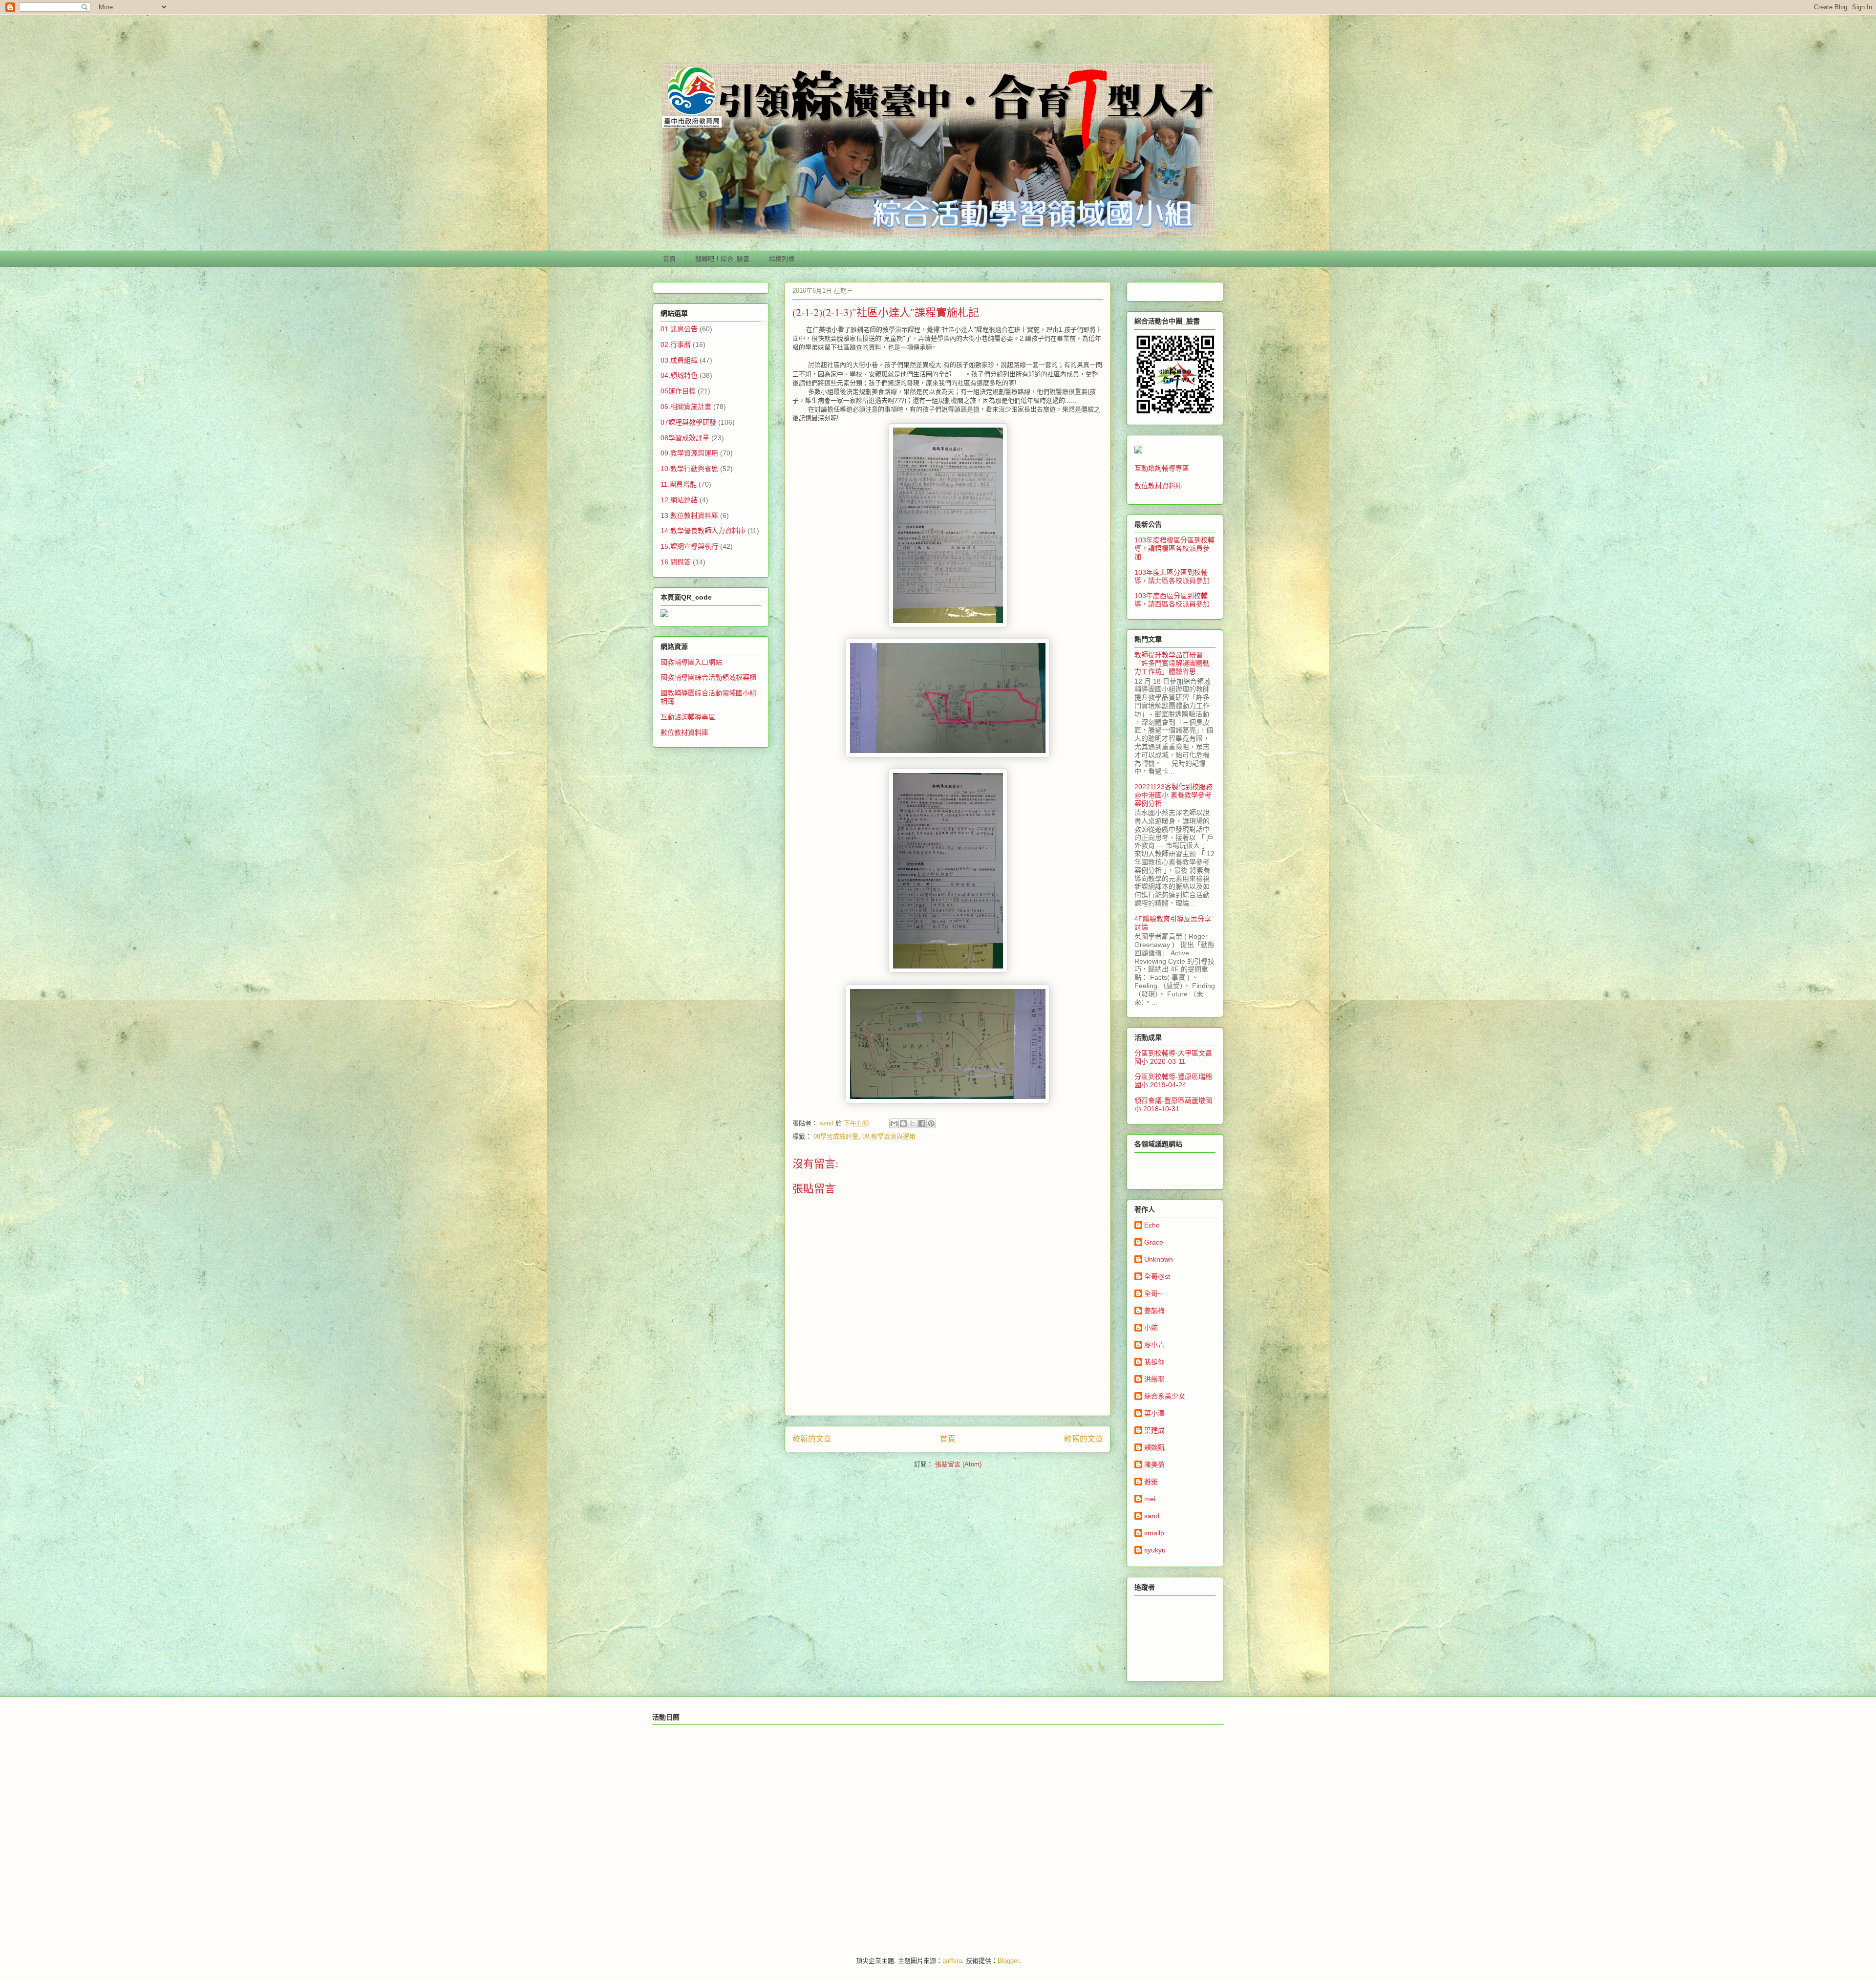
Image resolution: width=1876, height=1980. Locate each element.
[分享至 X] (913, 1123)
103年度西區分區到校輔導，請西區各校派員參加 (1172, 600)
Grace (1154, 1242)
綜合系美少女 (1165, 1396)
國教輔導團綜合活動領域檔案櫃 (708, 677)
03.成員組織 (679, 360)
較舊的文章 (1084, 1439)
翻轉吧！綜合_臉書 (722, 259)
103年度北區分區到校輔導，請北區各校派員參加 (1172, 576)
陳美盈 (1154, 1464)
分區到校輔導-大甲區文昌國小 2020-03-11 (1173, 1057)
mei (1150, 1499)
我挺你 (1154, 1362)
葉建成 (1154, 1430)
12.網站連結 (679, 500)
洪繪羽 (1154, 1379)
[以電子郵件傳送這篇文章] (894, 1123)
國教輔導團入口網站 (691, 662)
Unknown (1159, 1259)
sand (1152, 1516)
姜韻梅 (1154, 1311)
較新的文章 (812, 1439)
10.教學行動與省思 (689, 469)
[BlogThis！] (903, 1123)
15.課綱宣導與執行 (689, 546)
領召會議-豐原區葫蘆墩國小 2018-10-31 (1173, 1105)
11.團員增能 (679, 484)
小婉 (1151, 1328)
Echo (1152, 1225)
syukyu (1155, 1550)
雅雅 (1151, 1482)
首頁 (669, 259)
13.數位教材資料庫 (689, 516)
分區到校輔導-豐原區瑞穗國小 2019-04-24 (1173, 1081)
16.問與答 (676, 562)
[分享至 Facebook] (922, 1123)
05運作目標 (678, 391)
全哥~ (1153, 1293)
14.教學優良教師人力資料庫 (703, 531)
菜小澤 (1154, 1413)
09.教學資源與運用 (889, 1136)
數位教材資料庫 (684, 732)
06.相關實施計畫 (686, 407)
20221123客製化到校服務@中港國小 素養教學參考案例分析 (1173, 795)
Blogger (1008, 1961)
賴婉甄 (1154, 1447)
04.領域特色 (679, 375)
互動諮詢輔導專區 (688, 717)
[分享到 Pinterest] (931, 1123)
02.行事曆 (676, 344)
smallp (1154, 1533)
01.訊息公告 (679, 329)
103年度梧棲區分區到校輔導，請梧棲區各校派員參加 (1174, 548)
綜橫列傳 (782, 259)
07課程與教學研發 (688, 422)
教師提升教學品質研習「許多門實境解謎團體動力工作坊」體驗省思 (1172, 663)
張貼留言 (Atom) (958, 1464)
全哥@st (1157, 1276)
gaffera (952, 1961)
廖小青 (1154, 1345)
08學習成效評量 (836, 1136)
